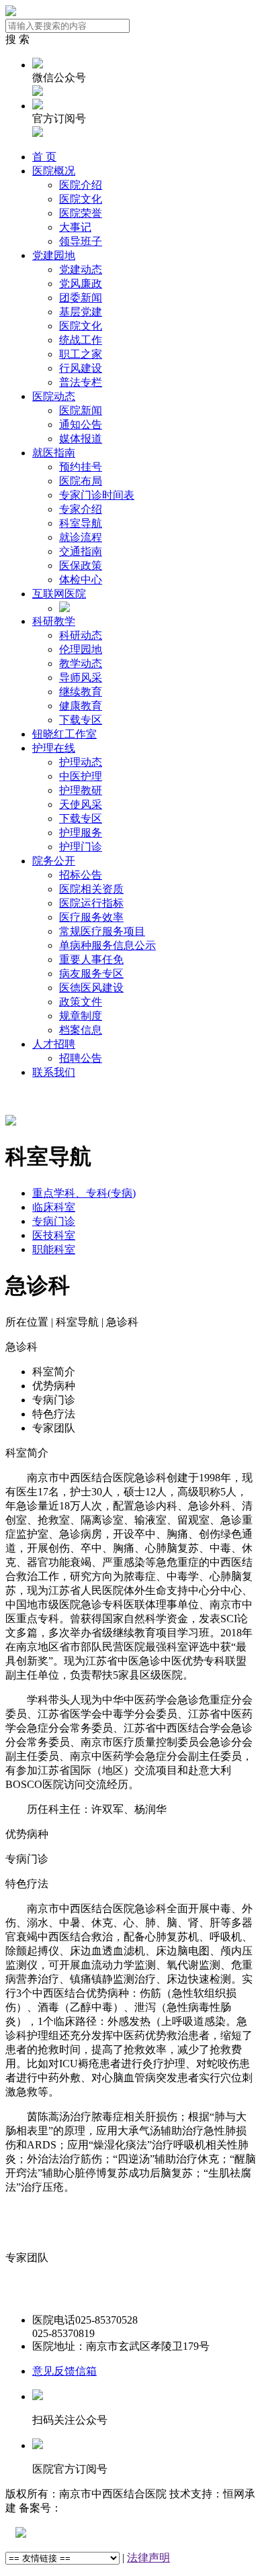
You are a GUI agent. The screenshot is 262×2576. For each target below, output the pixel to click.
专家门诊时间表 (97, 495)
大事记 (75, 227)
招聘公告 (81, 1058)
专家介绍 (81, 509)
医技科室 (54, 1235)
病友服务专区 (91, 974)
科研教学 (54, 621)
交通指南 (81, 551)
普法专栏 (81, 382)
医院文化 (81, 199)
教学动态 (81, 663)
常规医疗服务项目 (102, 931)
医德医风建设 (91, 988)
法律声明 (148, 2558)
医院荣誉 (81, 213)
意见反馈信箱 (64, 2371)
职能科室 (54, 1249)
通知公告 (81, 425)
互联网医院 (59, 594)
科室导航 (81, 523)
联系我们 (54, 1072)
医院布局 (81, 481)
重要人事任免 (91, 959)
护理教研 (81, 790)
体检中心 (81, 580)
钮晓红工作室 (64, 734)
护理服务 (81, 833)
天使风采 (81, 804)
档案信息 (81, 1030)
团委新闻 (81, 298)
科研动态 (81, 635)
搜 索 (17, 39)
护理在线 (54, 748)
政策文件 (81, 1002)
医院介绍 (81, 185)
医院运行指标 (91, 903)
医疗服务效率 (91, 917)
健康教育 (81, 706)
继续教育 (81, 692)
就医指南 (54, 453)
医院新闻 (81, 410)
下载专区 (81, 720)
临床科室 (54, 1207)
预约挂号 (81, 467)
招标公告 (81, 875)
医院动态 (54, 396)
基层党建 (81, 312)
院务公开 (54, 861)
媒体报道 (81, 439)
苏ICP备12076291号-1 (112, 2508)
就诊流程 (81, 537)
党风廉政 (81, 284)
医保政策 (81, 565)
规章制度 (81, 1016)
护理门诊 (81, 847)
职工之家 (81, 354)
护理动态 (81, 762)
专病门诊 (54, 1221)
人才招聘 (54, 1044)
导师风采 (81, 678)
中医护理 (81, 776)
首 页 (44, 157)
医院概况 (54, 171)
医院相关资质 (91, 889)
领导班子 (81, 241)
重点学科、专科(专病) (84, 1193)
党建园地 (54, 255)
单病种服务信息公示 (107, 945)
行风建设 (81, 368)
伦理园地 (81, 649)
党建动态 (81, 269)
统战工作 (81, 340)
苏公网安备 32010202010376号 (97, 2533)
